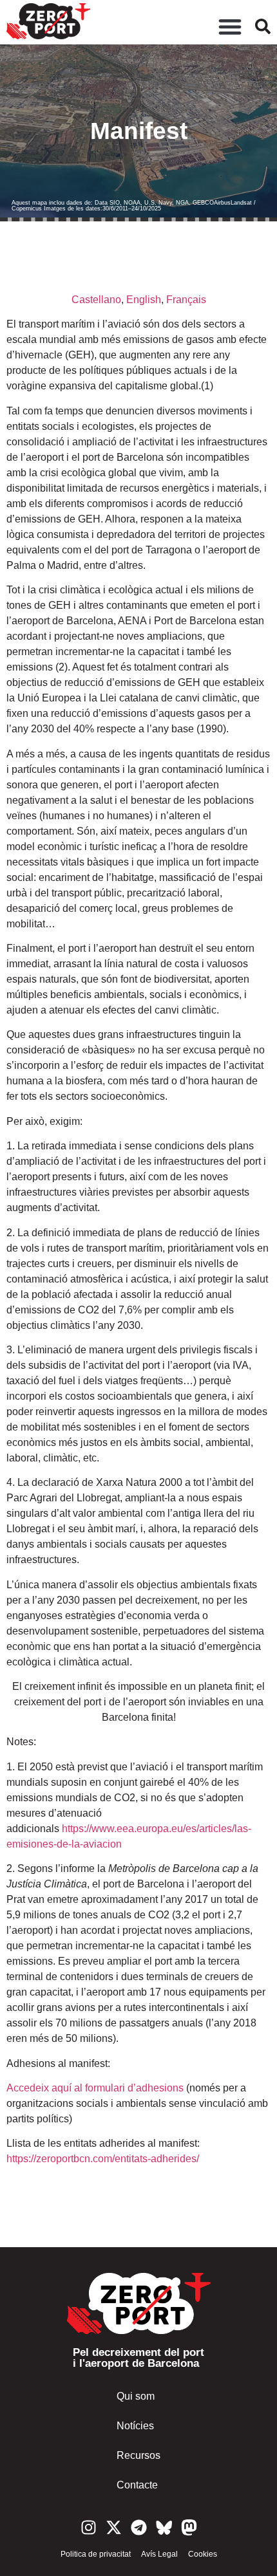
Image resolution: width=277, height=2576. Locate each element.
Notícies (135, 2426)
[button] (230, 26)
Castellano (96, 300)
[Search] (263, 26)
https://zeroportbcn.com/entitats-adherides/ (103, 2159)
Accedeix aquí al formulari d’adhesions (95, 2088)
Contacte (137, 2485)
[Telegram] (139, 2527)
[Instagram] (89, 2527)
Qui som (136, 2396)
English (144, 300)
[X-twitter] (114, 2527)
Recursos (138, 2455)
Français (186, 300)
